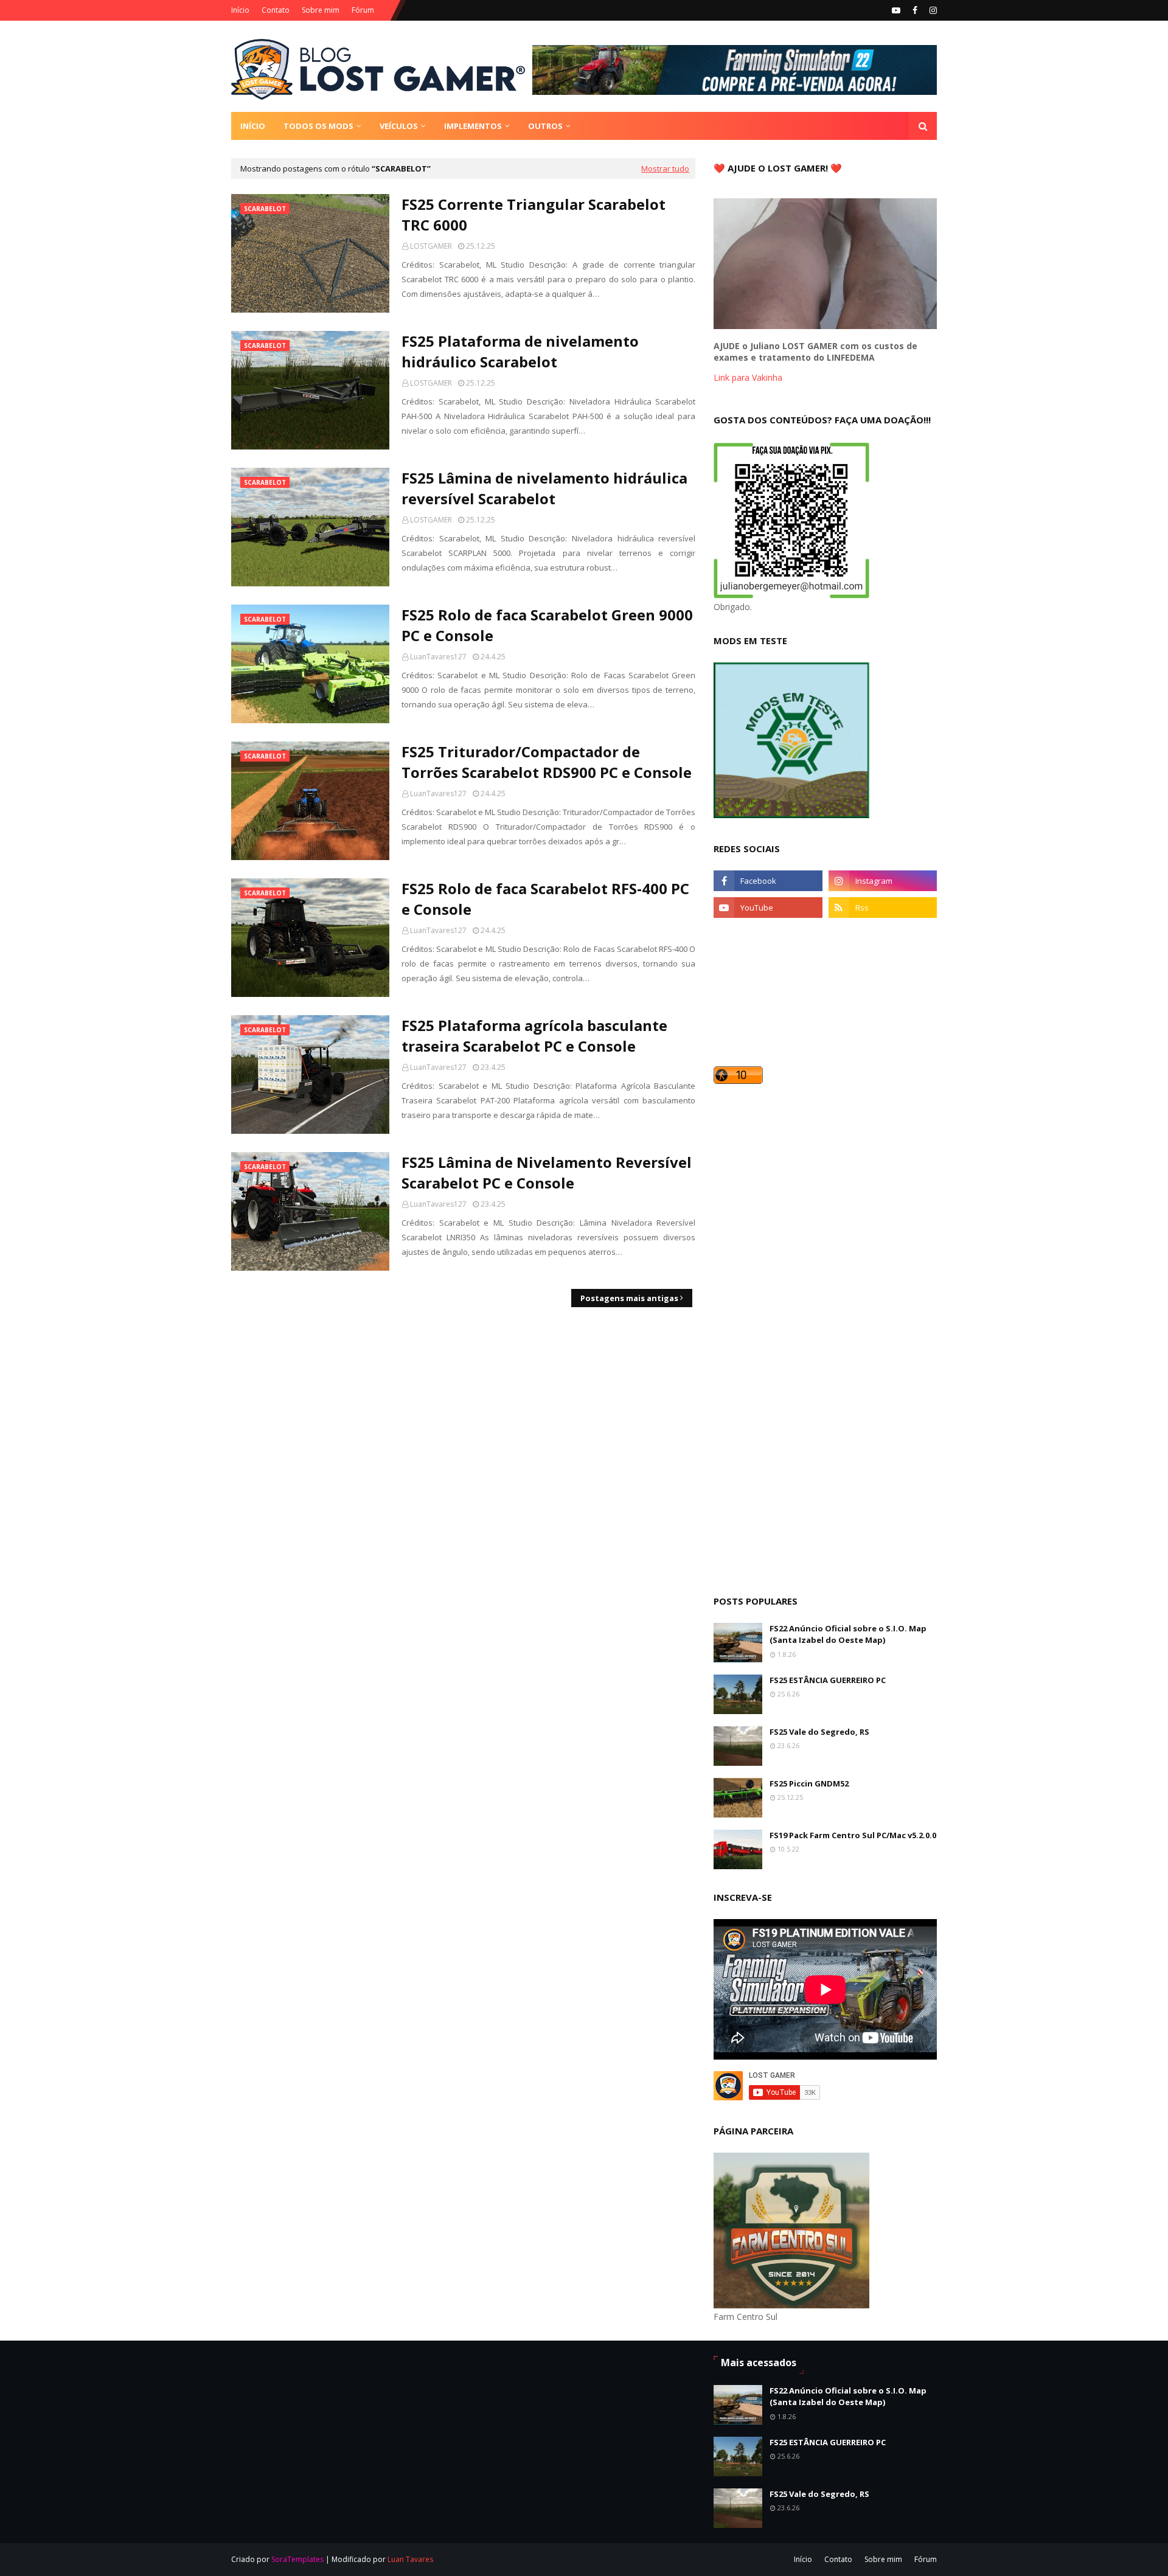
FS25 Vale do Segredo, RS (819, 1732)
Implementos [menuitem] (473, 126)
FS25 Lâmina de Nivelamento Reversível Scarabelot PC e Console (547, 1172)
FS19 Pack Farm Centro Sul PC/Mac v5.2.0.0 (853, 1835)
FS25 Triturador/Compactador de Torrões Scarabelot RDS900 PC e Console (547, 762)
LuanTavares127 (438, 657)
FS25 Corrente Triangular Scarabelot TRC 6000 (534, 214)
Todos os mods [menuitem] (318, 126)
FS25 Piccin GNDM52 (809, 1783)
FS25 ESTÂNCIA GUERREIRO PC (828, 1680)
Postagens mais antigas (629, 1298)
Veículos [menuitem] (399, 126)
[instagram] (932, 10)
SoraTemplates (297, 2559)
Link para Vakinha (748, 377)
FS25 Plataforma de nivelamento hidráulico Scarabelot (520, 351)
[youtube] (896, 10)
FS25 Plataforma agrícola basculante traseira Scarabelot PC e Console (534, 1036)
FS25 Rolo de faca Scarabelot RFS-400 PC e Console (545, 899)
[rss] (883, 908)
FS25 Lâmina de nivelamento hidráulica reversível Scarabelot (544, 488)
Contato (276, 10)
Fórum (363, 10)
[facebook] (915, 10)
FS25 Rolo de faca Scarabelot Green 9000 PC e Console (547, 625)
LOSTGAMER (431, 246)
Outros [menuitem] (545, 126)
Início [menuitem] (253, 126)
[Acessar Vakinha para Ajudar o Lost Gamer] (825, 326)
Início (240, 10)
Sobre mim (321, 10)
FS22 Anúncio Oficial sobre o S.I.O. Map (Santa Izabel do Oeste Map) (848, 1634)
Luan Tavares (410, 2559)
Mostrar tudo (665, 168)
